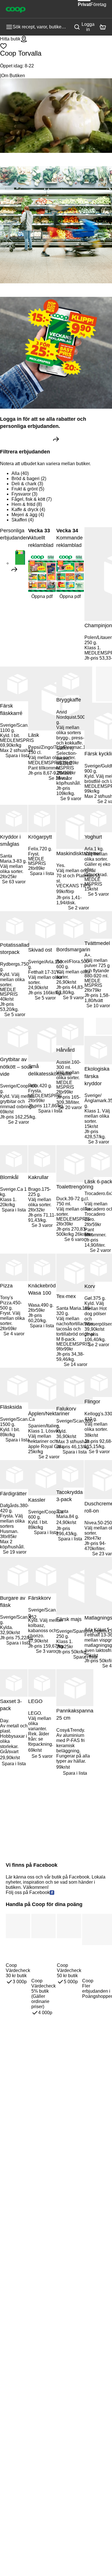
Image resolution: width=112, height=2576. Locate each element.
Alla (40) (20, 473)
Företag (98, 4)
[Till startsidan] (16, 9)
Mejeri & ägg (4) (28, 515)
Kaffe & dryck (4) (28, 509)
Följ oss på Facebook (28, 1892)
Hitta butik (10, 39)
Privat (84, 4)
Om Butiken (13, 76)
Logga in (88, 27)
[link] (56, 439)
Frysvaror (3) (24, 494)
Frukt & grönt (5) (28, 489)
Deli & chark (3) (27, 484)
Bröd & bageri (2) (29, 479)
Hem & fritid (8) (27, 504)
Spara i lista (18, 756)
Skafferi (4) (23, 520)
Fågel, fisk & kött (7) (32, 499)
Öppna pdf (42, 596)
